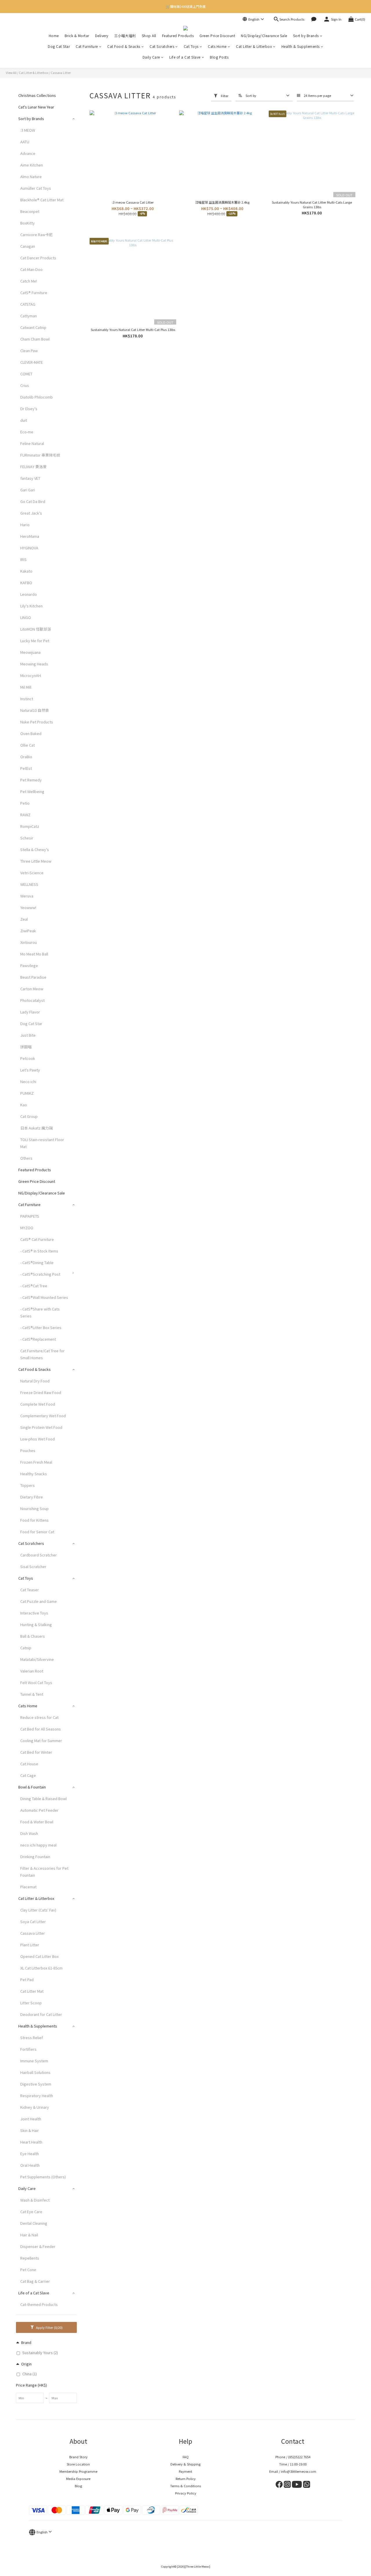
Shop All (149, 36)
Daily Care (151, 57)
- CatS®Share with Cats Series (40, 1312)
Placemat (28, 1887)
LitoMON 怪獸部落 (36, 629)
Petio (25, 803)
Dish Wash (29, 1833)
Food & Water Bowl (37, 1822)
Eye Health (30, 2154)
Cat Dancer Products (38, 258)
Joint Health (31, 2119)
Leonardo (29, 594)
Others (26, 1158)
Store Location (78, 2464)
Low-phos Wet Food (38, 1439)
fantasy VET (30, 478)
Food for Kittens (34, 1520)
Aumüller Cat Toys (36, 188)
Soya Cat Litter (33, 1921)
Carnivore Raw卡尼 (37, 235)
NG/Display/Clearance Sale (264, 36)
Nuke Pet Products (37, 722)
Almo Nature (31, 176)
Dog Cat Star (59, 46)
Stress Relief (32, 2038)
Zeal (24, 919)
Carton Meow (32, 989)
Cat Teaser (30, 1590)
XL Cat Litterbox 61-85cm (41, 1968)
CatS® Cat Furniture (37, 1239)
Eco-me (27, 432)
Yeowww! (28, 907)
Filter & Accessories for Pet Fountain (44, 1872)
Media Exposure (78, 2479)
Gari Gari (28, 490)
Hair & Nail (29, 2235)
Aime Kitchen (32, 165)
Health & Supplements (301, 46)
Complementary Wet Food (43, 1416)
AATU (25, 142)
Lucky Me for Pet (35, 641)
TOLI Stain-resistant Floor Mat (42, 1143)
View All (11, 73)
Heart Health (31, 2142)
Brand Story (78, 2457)
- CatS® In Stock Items (39, 1251)
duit (24, 420)
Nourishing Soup (34, 1508)
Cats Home (217, 46)
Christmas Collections (37, 95)
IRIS (23, 559)
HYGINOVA (29, 548)
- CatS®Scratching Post (40, 1274)
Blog (78, 2486)
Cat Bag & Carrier (35, 2281)
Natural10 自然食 (35, 710)
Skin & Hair (30, 2130)
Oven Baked (31, 733)
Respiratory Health (37, 2096)
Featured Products (178, 36)
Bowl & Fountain (32, 1787)
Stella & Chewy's (35, 849)
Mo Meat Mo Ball (34, 954)
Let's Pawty (30, 1070)
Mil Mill (26, 687)
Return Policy (186, 2479)
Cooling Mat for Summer (41, 1740)
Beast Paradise (33, 977)
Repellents (30, 2258)
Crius (25, 385)
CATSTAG (28, 304)
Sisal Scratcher (33, 1566)
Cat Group (29, 1116)
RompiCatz (30, 826)
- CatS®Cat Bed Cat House (105, 1277)
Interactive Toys (34, 1613)
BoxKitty (28, 223)
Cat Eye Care (31, 2212)
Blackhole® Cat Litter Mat (42, 200)
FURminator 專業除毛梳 (40, 455)
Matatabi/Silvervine (37, 1659)
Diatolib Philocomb (37, 397)
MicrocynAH (31, 675)
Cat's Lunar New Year (36, 107)
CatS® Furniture (34, 293)
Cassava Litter (61, 73)
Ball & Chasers (33, 1636)
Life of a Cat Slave (185, 57)
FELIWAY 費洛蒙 (33, 467)
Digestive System (36, 2084)
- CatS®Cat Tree (34, 1286)
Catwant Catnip (33, 327)
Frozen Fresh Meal (36, 1462)
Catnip (26, 1648)
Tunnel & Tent (32, 1694)
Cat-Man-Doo (31, 269)
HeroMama (30, 536)
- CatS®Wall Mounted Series (44, 1297)
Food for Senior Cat (37, 1532)
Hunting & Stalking (36, 1624)
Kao (24, 1105)
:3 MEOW (28, 130)
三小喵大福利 (125, 36)
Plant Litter (30, 1945)
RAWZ (25, 815)
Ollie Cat (28, 745)
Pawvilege (29, 965)
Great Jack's (31, 513)
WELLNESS (29, 884)
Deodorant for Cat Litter (41, 2014)
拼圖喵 (26, 1047)
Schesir (27, 838)
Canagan (28, 246)
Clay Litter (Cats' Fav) (38, 1910)
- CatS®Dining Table (37, 1262)
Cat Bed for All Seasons (41, 1729)
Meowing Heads (34, 664)
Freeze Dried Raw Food (41, 1392)
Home (54, 36)
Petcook (28, 1058)
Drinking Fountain (35, 1857)
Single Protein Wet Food (41, 1427)
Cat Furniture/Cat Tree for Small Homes (42, 1354)
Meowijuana (30, 652)
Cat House (29, 1764)
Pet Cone (28, 2270)
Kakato (26, 571)
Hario (25, 525)
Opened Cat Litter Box (39, 1956)
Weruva (27, 896)
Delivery (102, 36)
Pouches (28, 1450)
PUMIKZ (27, 1093)
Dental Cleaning (34, 2223)
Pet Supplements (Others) (43, 2177)
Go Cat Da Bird (33, 501)
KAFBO (26, 583)
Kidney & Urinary (35, 2107)
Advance (28, 153)
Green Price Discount (217, 36)
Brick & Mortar (77, 36)
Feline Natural (32, 443)
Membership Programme (78, 2471)
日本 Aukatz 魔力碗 (37, 1128)
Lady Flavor (30, 1012)
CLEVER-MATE (32, 362)
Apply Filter (49, 2327)
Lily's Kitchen (31, 606)
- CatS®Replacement (38, 1339)
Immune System (34, 2061)
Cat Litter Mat (32, 1991)
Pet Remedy (31, 780)
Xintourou (29, 942)
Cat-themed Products (39, 2304)
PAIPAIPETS (30, 1216)
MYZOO (27, 1228)
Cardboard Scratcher (39, 1555)
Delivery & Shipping (185, 2464)
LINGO (26, 617)
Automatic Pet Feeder (39, 1810)
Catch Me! (29, 281)
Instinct (27, 699)
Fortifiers (28, 2049)
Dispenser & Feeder (38, 2246)
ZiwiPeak (28, 931)
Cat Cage (28, 1775)
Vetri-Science (32, 873)
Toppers (28, 1485)
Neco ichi (28, 1081)
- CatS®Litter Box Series (41, 1327)
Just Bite (28, 1035)
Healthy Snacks (34, 1474)
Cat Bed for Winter (36, 1752)
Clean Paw (29, 351)
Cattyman (29, 316)
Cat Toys (191, 46)
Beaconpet (30, 211)
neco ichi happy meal (38, 1845)
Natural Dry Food (35, 1381)
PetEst (26, 768)
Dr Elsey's (29, 409)
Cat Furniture (87, 46)
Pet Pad (27, 1979)
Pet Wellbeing (32, 791)
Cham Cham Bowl (35, 339)
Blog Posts (219, 57)
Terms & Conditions (185, 2486)
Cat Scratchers (162, 46)
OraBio (26, 757)
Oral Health (30, 2165)
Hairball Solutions (35, 2072)
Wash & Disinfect (35, 2200)
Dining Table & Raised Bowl (43, 1799)
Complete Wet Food (38, 1404)
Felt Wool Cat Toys (36, 1682)
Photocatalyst (32, 1000)
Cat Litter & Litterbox (254, 46)
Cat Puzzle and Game (39, 1601)
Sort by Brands (306, 36)
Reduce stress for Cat (39, 1717)
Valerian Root (32, 1671)
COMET (26, 374)
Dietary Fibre (32, 1497)
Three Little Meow (36, 861)
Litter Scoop (31, 2003)
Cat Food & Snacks (124, 46)
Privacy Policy (186, 2493)
